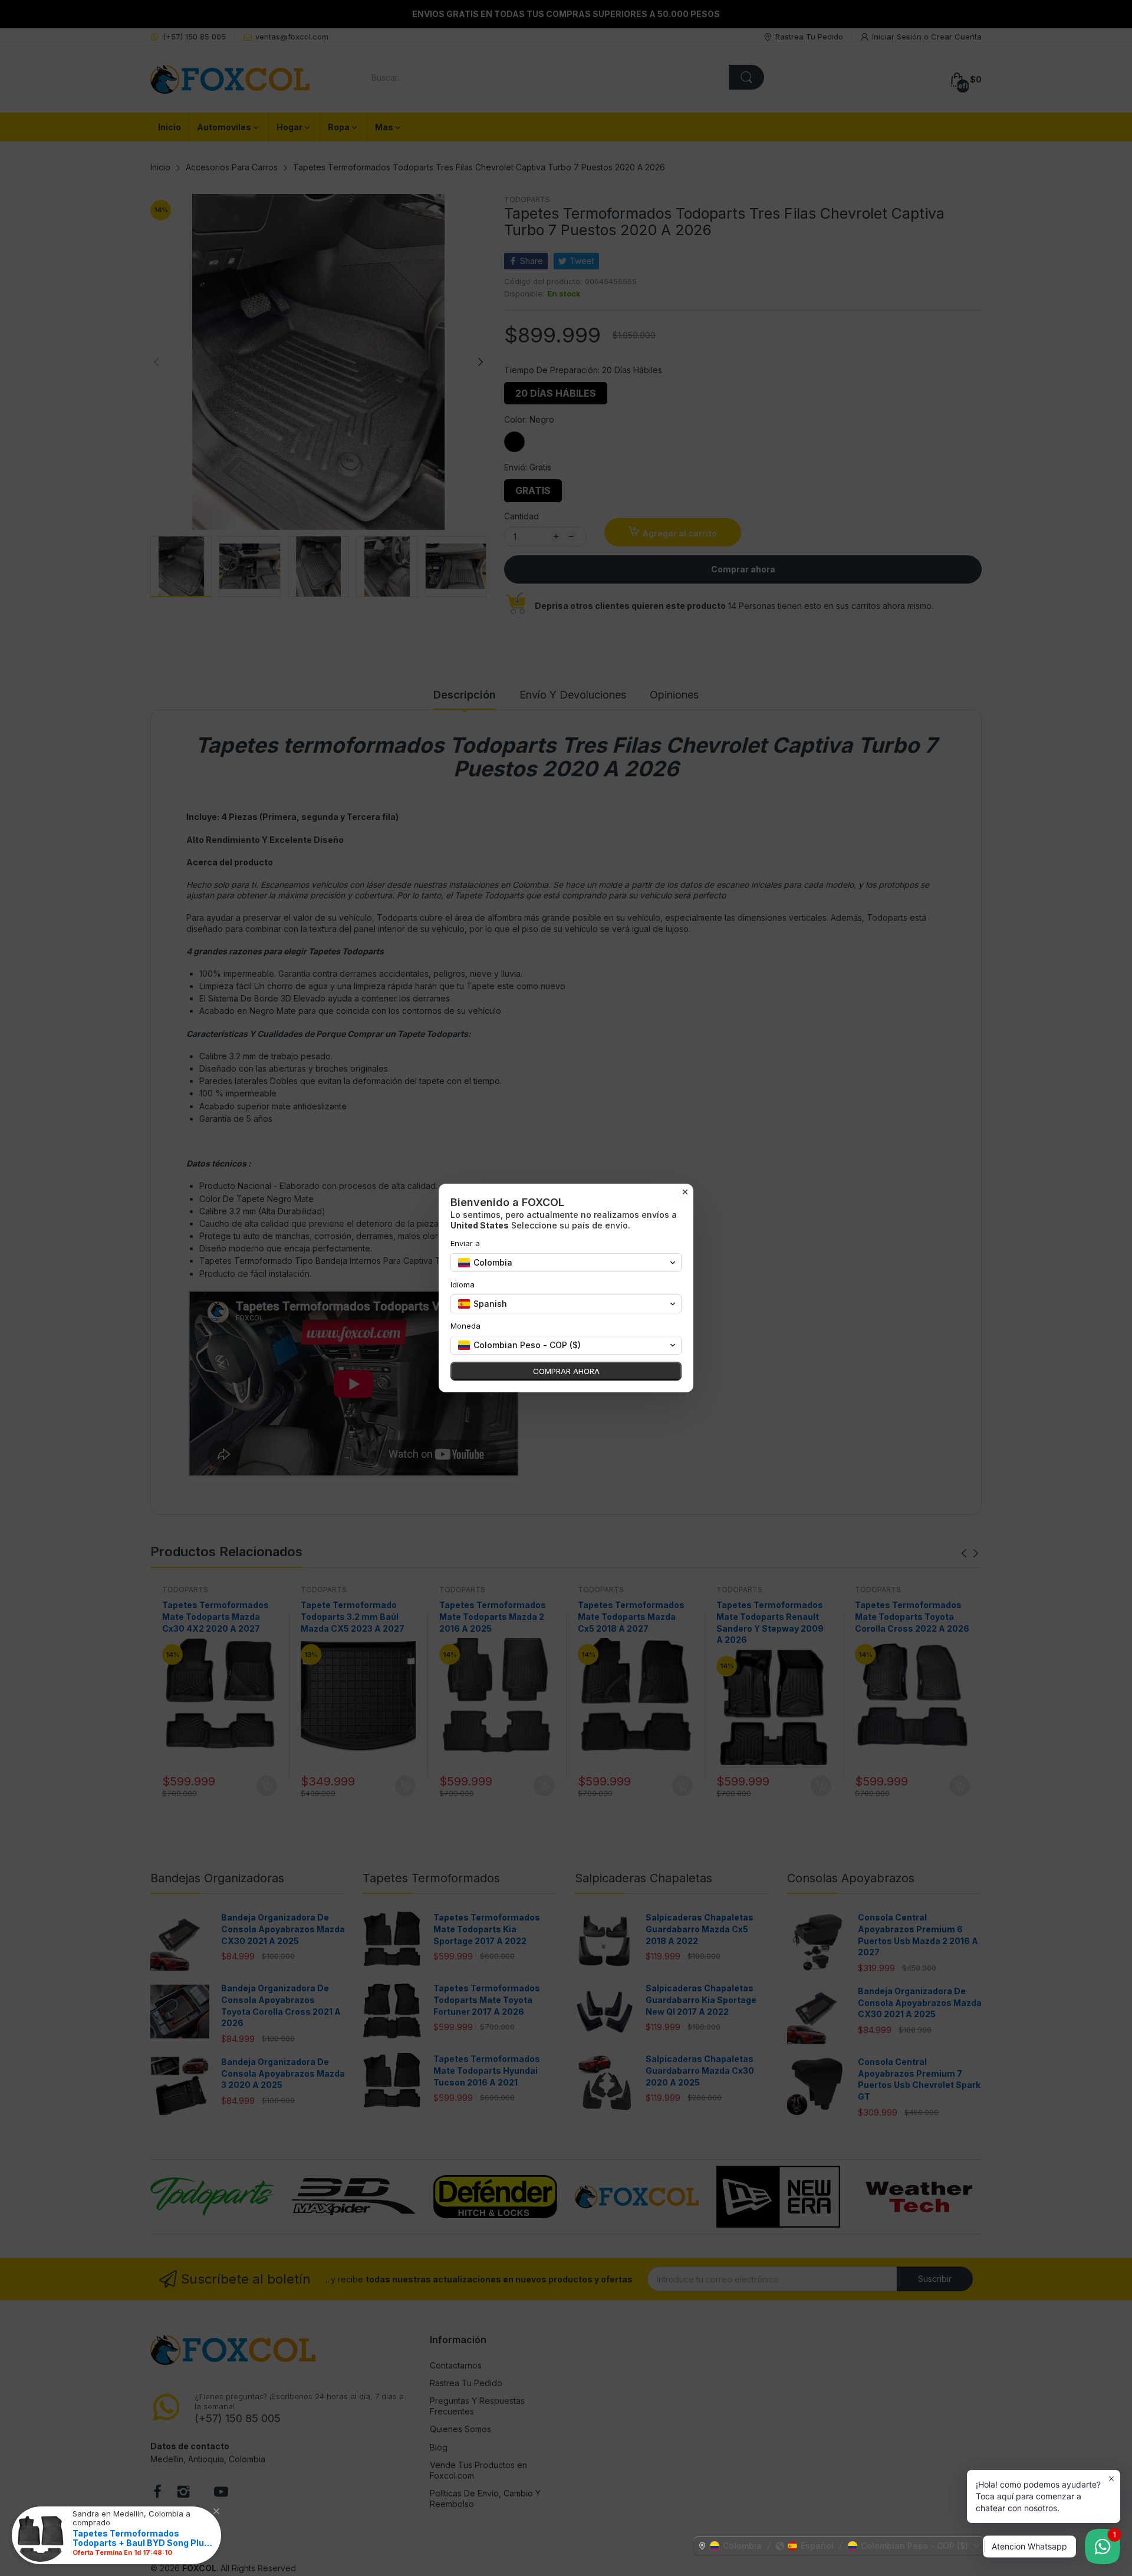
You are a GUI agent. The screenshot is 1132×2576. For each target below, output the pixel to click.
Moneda (465, 1326)
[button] (839, 2546)
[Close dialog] (685, 1192)
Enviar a (465, 1243)
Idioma (463, 1284)
